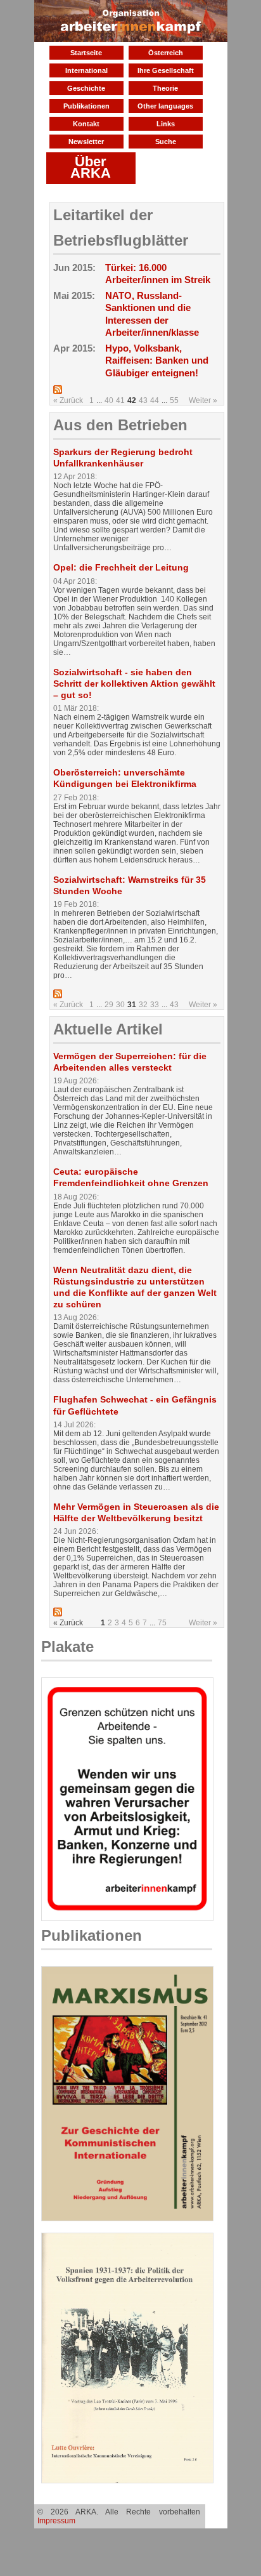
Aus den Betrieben (120, 425)
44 (155, 400)
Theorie (165, 88)
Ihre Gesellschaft (166, 70)
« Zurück (68, 400)
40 (109, 400)
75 (162, 1623)
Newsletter (86, 142)
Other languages (165, 106)
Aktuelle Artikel (108, 1029)
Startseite (86, 53)
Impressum (56, 2521)
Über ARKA (91, 167)
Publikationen (86, 106)
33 (155, 1005)
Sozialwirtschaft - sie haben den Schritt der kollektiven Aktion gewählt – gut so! (134, 684)
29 (109, 1005)
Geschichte (86, 88)
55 (174, 400)
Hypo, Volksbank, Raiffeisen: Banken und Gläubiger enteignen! (157, 360)
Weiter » (203, 400)
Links (166, 124)
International (86, 70)
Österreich (166, 53)
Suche (166, 142)
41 (120, 400)
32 (143, 1005)
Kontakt (86, 124)
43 (143, 400)
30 (120, 1005)
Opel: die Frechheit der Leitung (121, 567)
